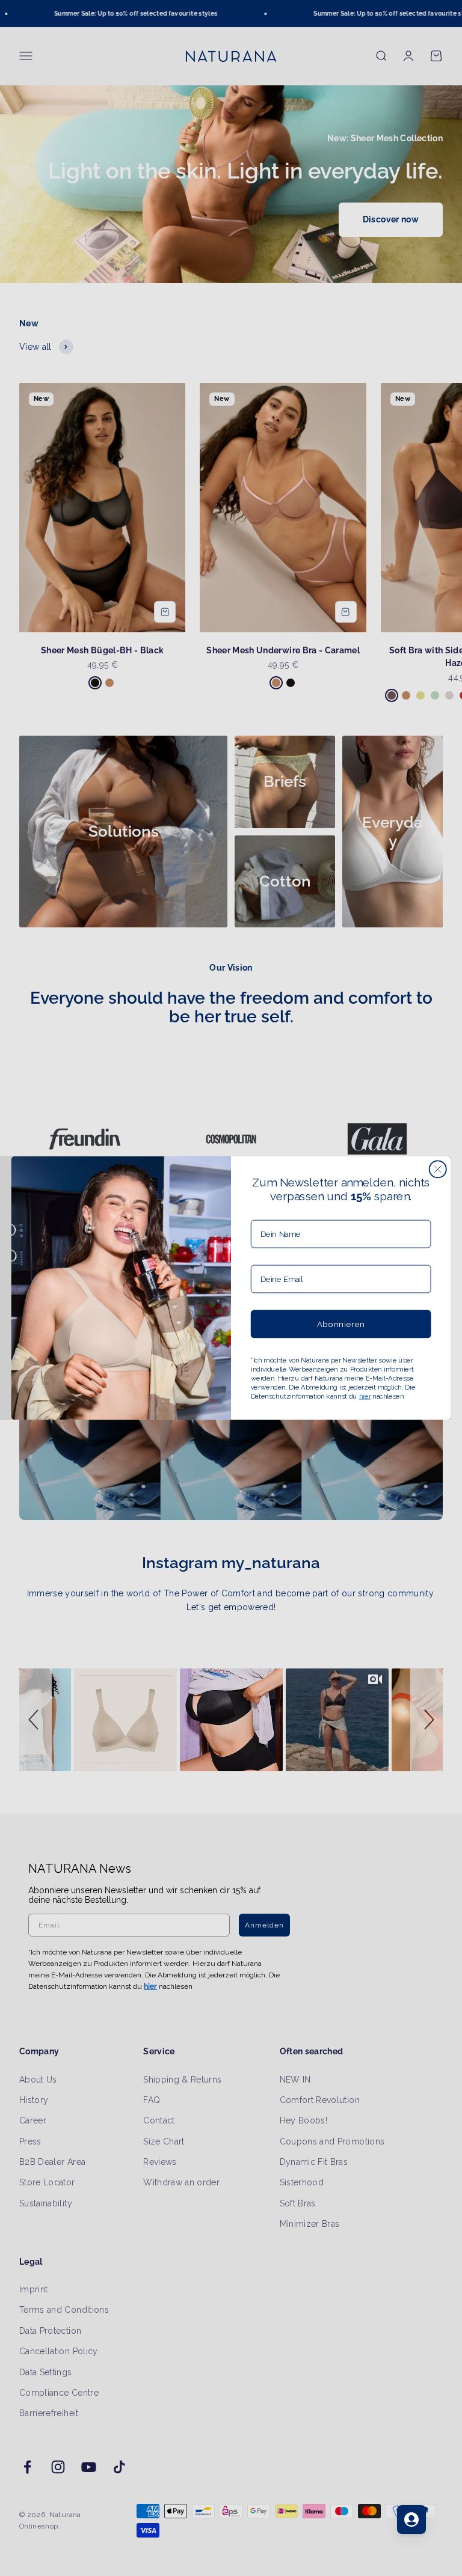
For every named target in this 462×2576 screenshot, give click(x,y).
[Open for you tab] (411, 2520)
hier (365, 1396)
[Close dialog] (438, 1169)
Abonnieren (341, 1324)
